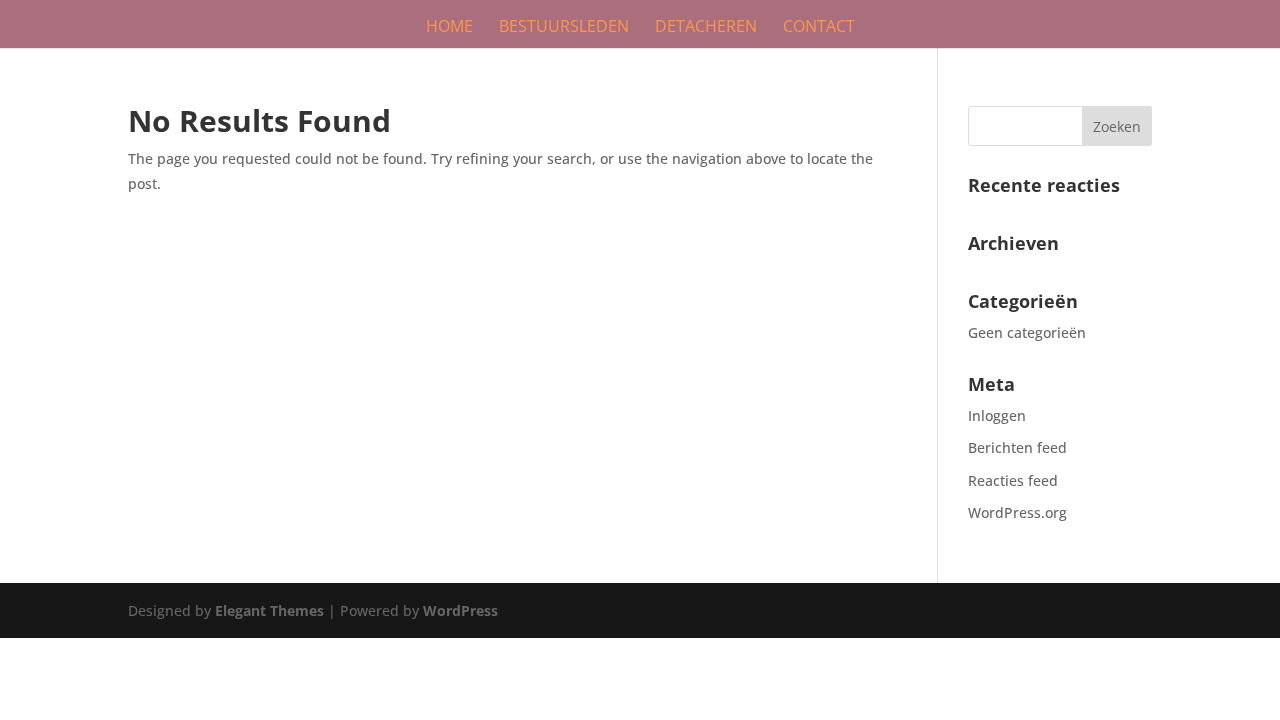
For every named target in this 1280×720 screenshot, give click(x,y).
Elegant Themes (269, 610)
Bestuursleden (564, 28)
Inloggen (997, 415)
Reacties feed (1013, 480)
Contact (819, 28)
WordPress (460, 610)
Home (449, 28)
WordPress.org (1017, 512)
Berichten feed (1017, 447)
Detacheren (706, 28)
